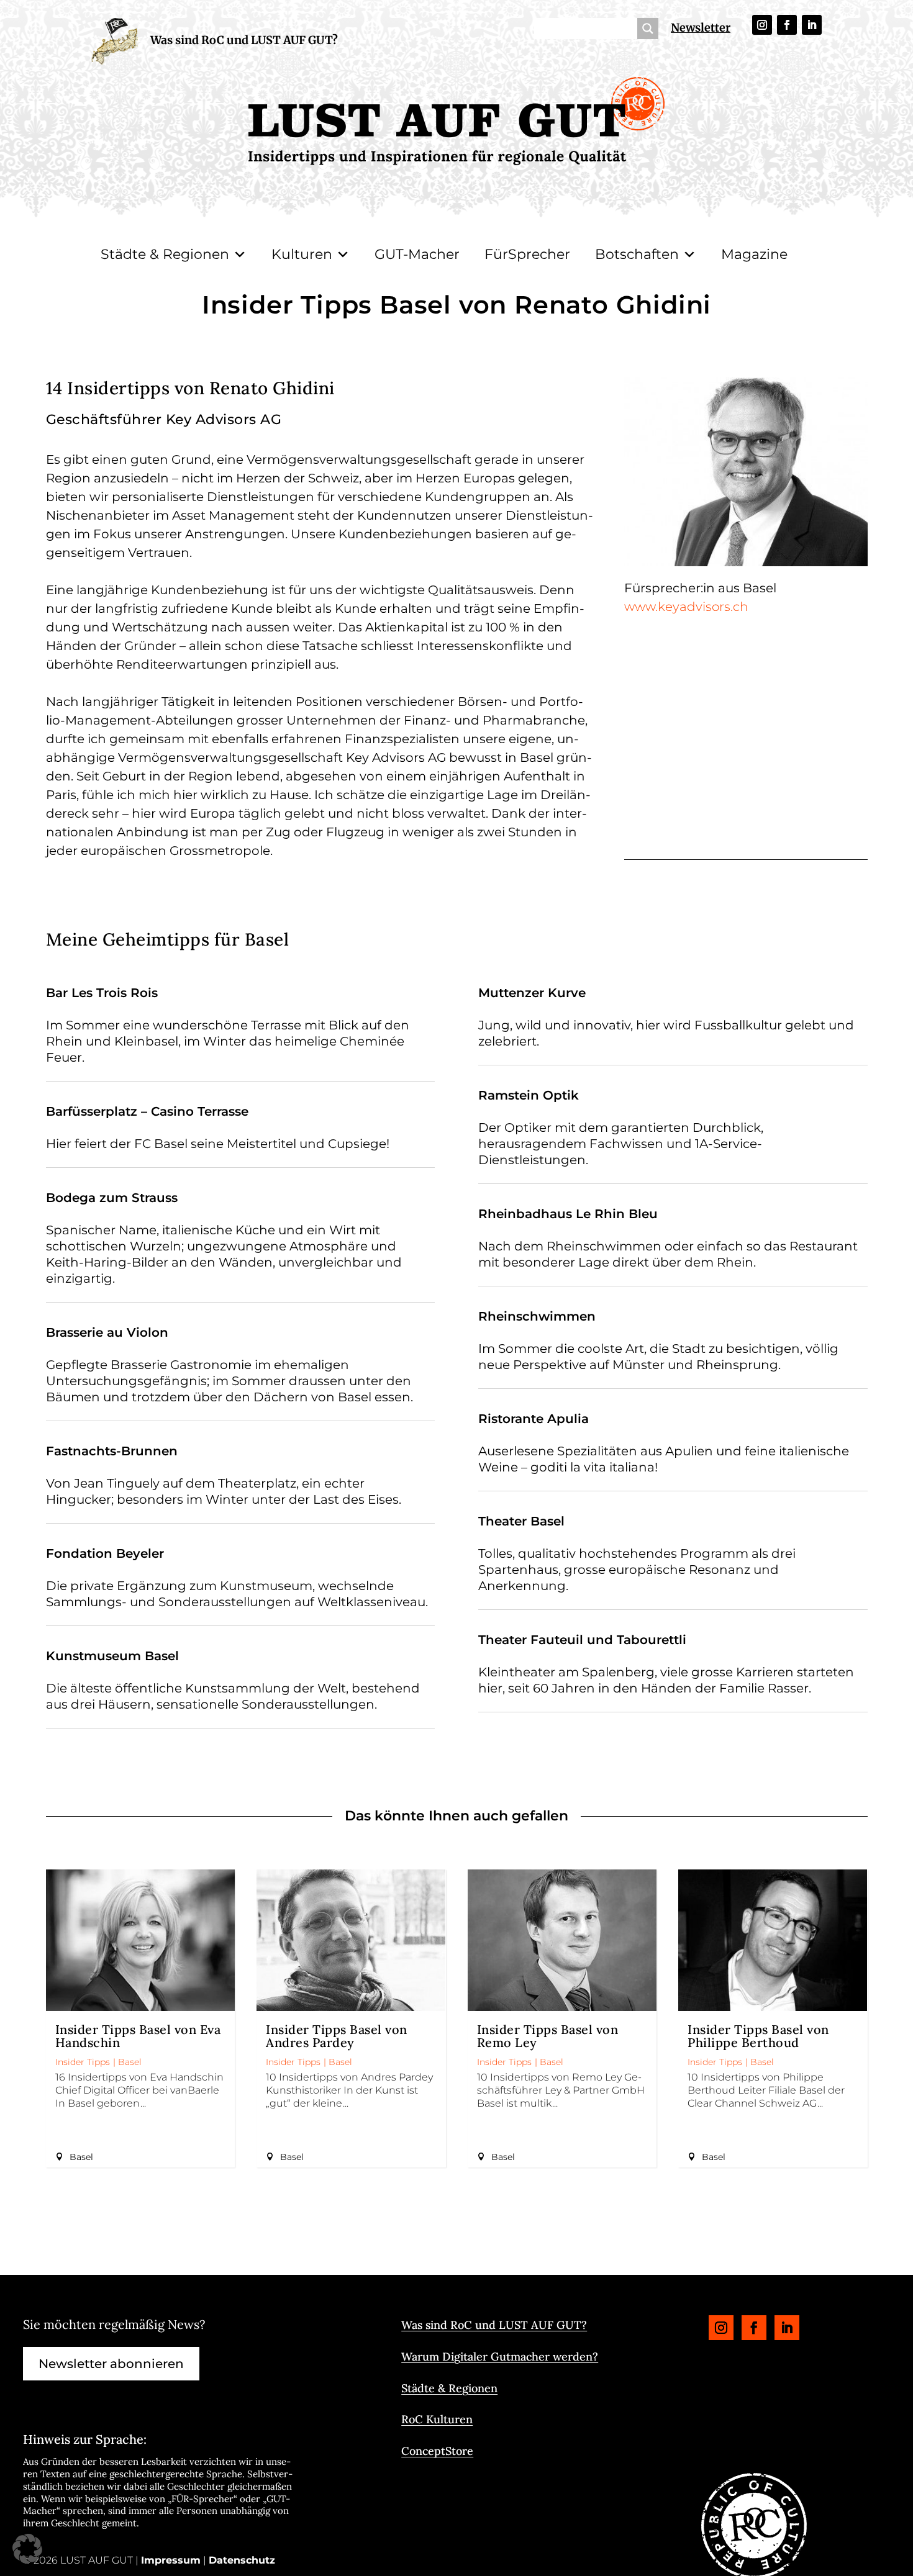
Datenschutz (242, 2560)
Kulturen (302, 254)
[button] (27, 2549)
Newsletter (701, 28)
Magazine (754, 254)
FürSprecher (527, 254)
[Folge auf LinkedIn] (812, 25)
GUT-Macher (417, 254)
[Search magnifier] (648, 29)
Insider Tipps (83, 2062)
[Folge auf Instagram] (762, 25)
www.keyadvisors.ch (686, 607)
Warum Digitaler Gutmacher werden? (500, 2357)
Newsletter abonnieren (111, 2364)
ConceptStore (437, 2451)
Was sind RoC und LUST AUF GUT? (244, 40)
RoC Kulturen (437, 2419)
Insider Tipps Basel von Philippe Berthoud (758, 2036)
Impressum (171, 2560)
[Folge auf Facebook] (787, 25)
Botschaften (637, 254)
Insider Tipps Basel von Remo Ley (548, 2036)
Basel (130, 2062)
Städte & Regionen (165, 254)
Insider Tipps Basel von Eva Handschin (138, 2036)
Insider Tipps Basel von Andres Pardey (337, 2036)
